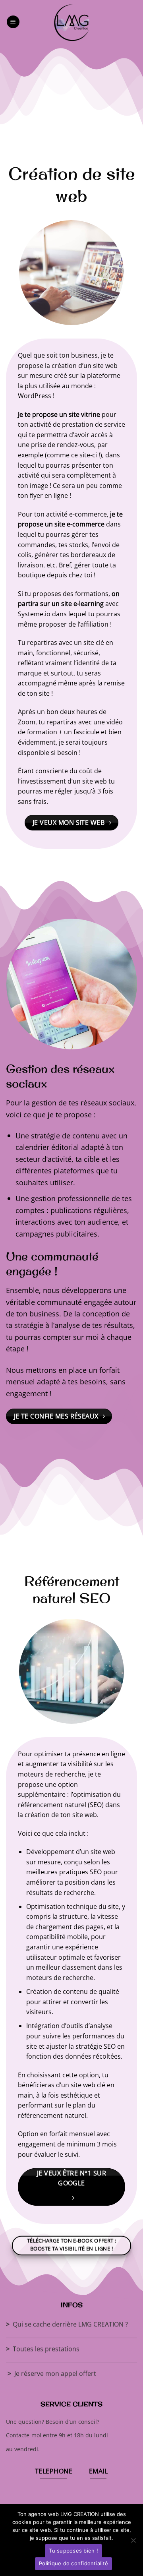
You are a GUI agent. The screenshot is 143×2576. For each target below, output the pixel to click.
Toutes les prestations (43, 2349)
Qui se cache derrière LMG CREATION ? (67, 2324)
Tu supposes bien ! (73, 2551)
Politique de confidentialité (73, 2563)
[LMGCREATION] (71, 22)
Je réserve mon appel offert (52, 2373)
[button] (13, 22)
